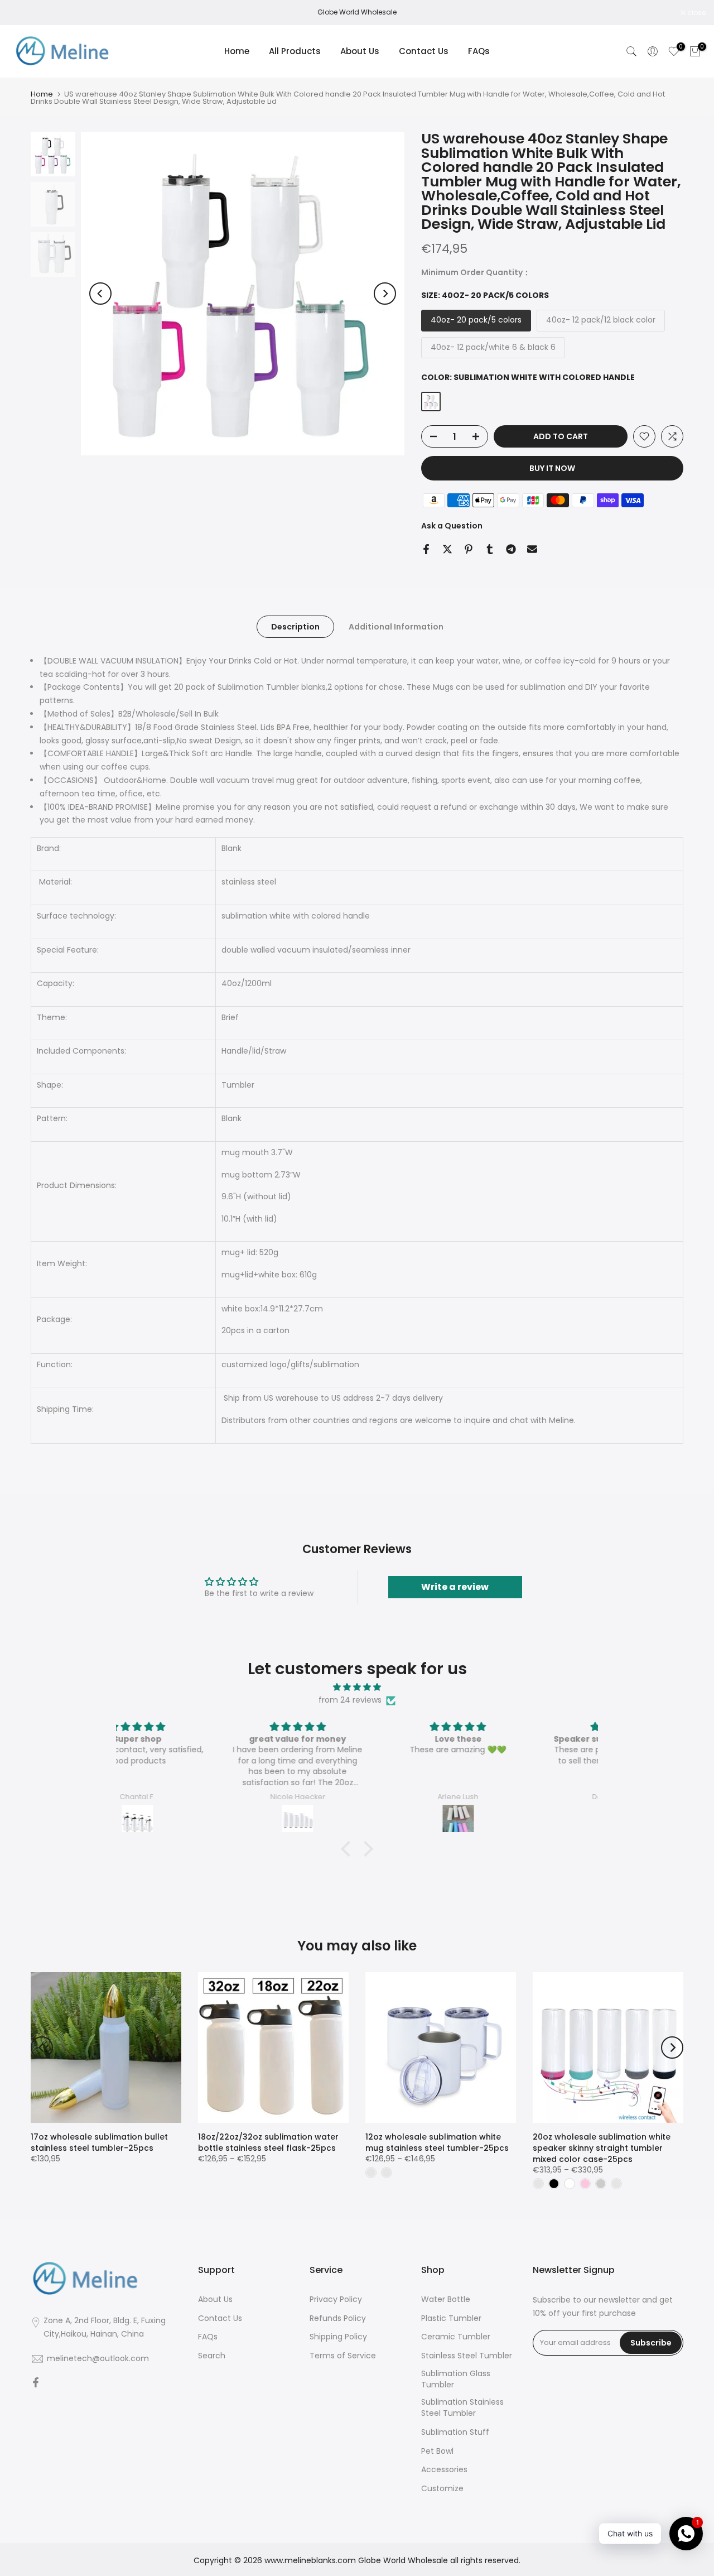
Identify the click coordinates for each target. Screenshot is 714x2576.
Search (212, 2356)
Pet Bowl (437, 2451)
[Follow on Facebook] (36, 2383)
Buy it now (552, 468)
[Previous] (100, 294)
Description (295, 626)
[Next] (385, 294)
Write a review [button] (455, 1587)
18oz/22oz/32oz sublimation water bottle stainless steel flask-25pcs (268, 2142)
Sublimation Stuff (455, 2432)
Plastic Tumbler (451, 2318)
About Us (360, 51)
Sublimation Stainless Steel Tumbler (462, 2408)
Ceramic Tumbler (456, 2337)
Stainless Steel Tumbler (467, 2356)
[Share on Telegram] (511, 549)
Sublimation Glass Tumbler (456, 2379)
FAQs (479, 51)
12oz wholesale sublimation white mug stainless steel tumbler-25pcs (437, 2142)
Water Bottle (446, 2299)
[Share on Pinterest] (469, 549)
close (23, 13)
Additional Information (396, 626)
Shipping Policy (338, 2337)
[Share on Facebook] (426, 549)
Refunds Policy (338, 2318)
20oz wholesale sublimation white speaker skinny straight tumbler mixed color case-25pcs (602, 2148)
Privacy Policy (336, 2299)
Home (237, 51)
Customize (442, 2489)
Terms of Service (343, 2356)
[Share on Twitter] (447, 549)
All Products (295, 51)
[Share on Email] (532, 549)
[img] (357, 1687)
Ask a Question (452, 526)
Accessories (444, 2470)
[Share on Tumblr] (490, 549)
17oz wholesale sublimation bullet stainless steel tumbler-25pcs (99, 2142)
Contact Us (424, 51)
